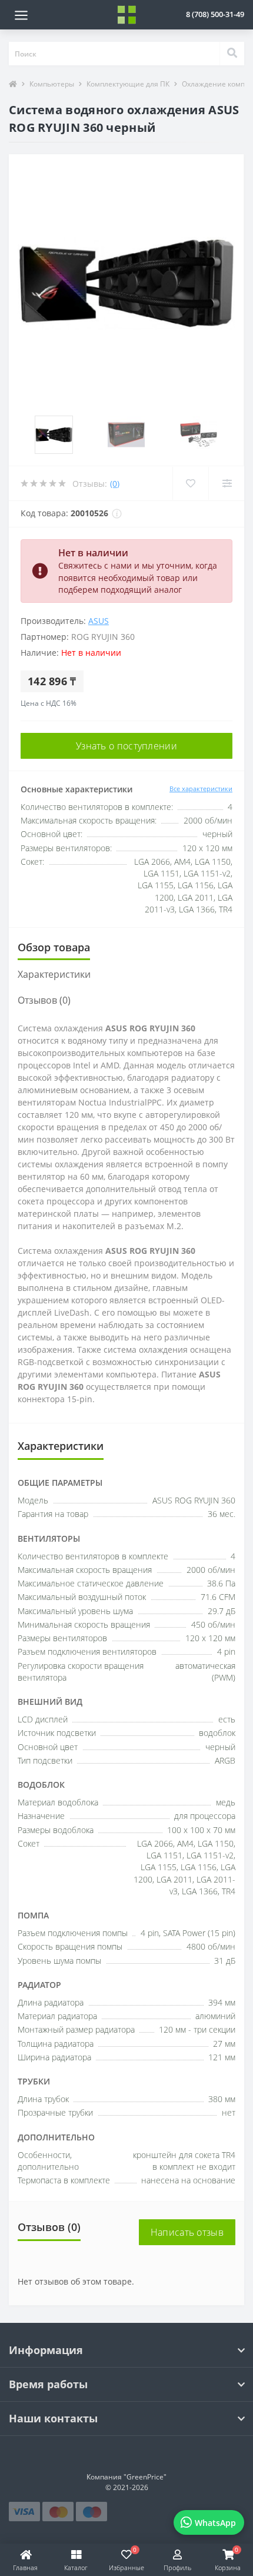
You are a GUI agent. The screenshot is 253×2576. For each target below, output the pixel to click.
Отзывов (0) (44, 1000)
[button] (215, 14)
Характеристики (54, 974)
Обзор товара (54, 947)
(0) (115, 484)
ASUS (99, 621)
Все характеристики (201, 789)
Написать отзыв (187, 2232)
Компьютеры (52, 84)
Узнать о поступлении (126, 746)
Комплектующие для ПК (128, 84)
